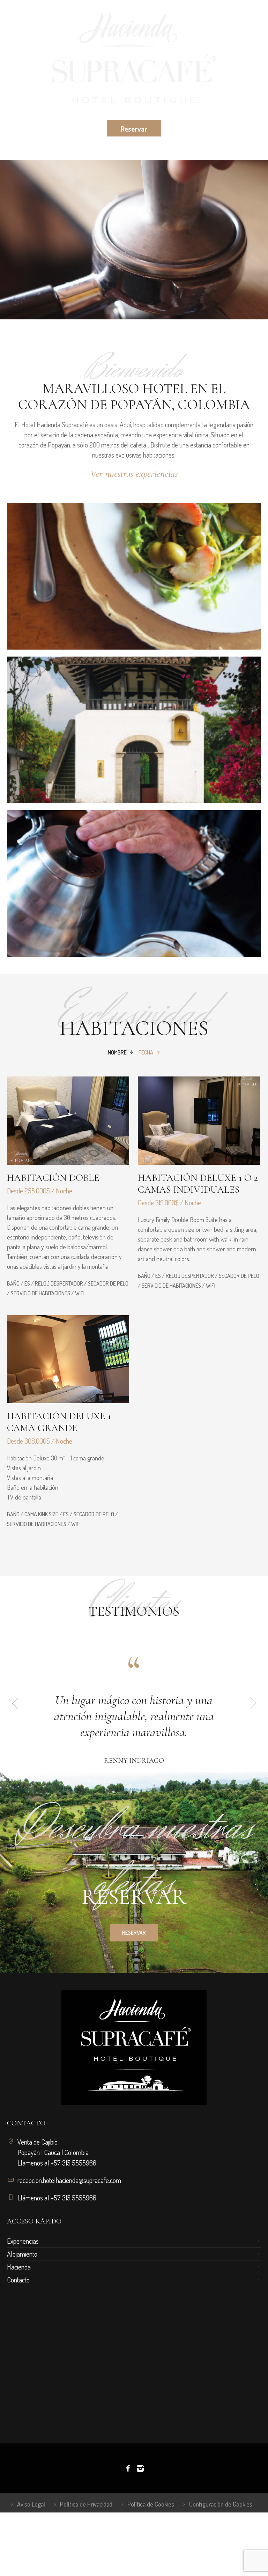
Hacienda (19, 2299)
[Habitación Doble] (68, 1121)
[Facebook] (128, 2501)
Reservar (134, 1929)
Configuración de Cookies (221, 2536)
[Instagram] (140, 2501)
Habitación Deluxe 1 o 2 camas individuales (198, 1184)
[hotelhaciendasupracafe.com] (134, 59)
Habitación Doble (53, 1178)
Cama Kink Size (41, 1514)
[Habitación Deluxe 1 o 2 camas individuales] (199, 1121)
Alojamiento (22, 2286)
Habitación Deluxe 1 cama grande (59, 1422)
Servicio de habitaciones (40, 1293)
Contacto (18, 2312)
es (27, 1283)
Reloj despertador (59, 1283)
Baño (13, 1283)
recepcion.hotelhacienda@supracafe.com (69, 2212)
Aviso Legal (31, 2536)
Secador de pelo (108, 1283)
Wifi (80, 1293)
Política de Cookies (151, 2536)
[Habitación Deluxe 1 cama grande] (68, 1359)
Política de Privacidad (86, 2536)
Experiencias (23, 2273)
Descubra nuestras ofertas (134, 1888)
